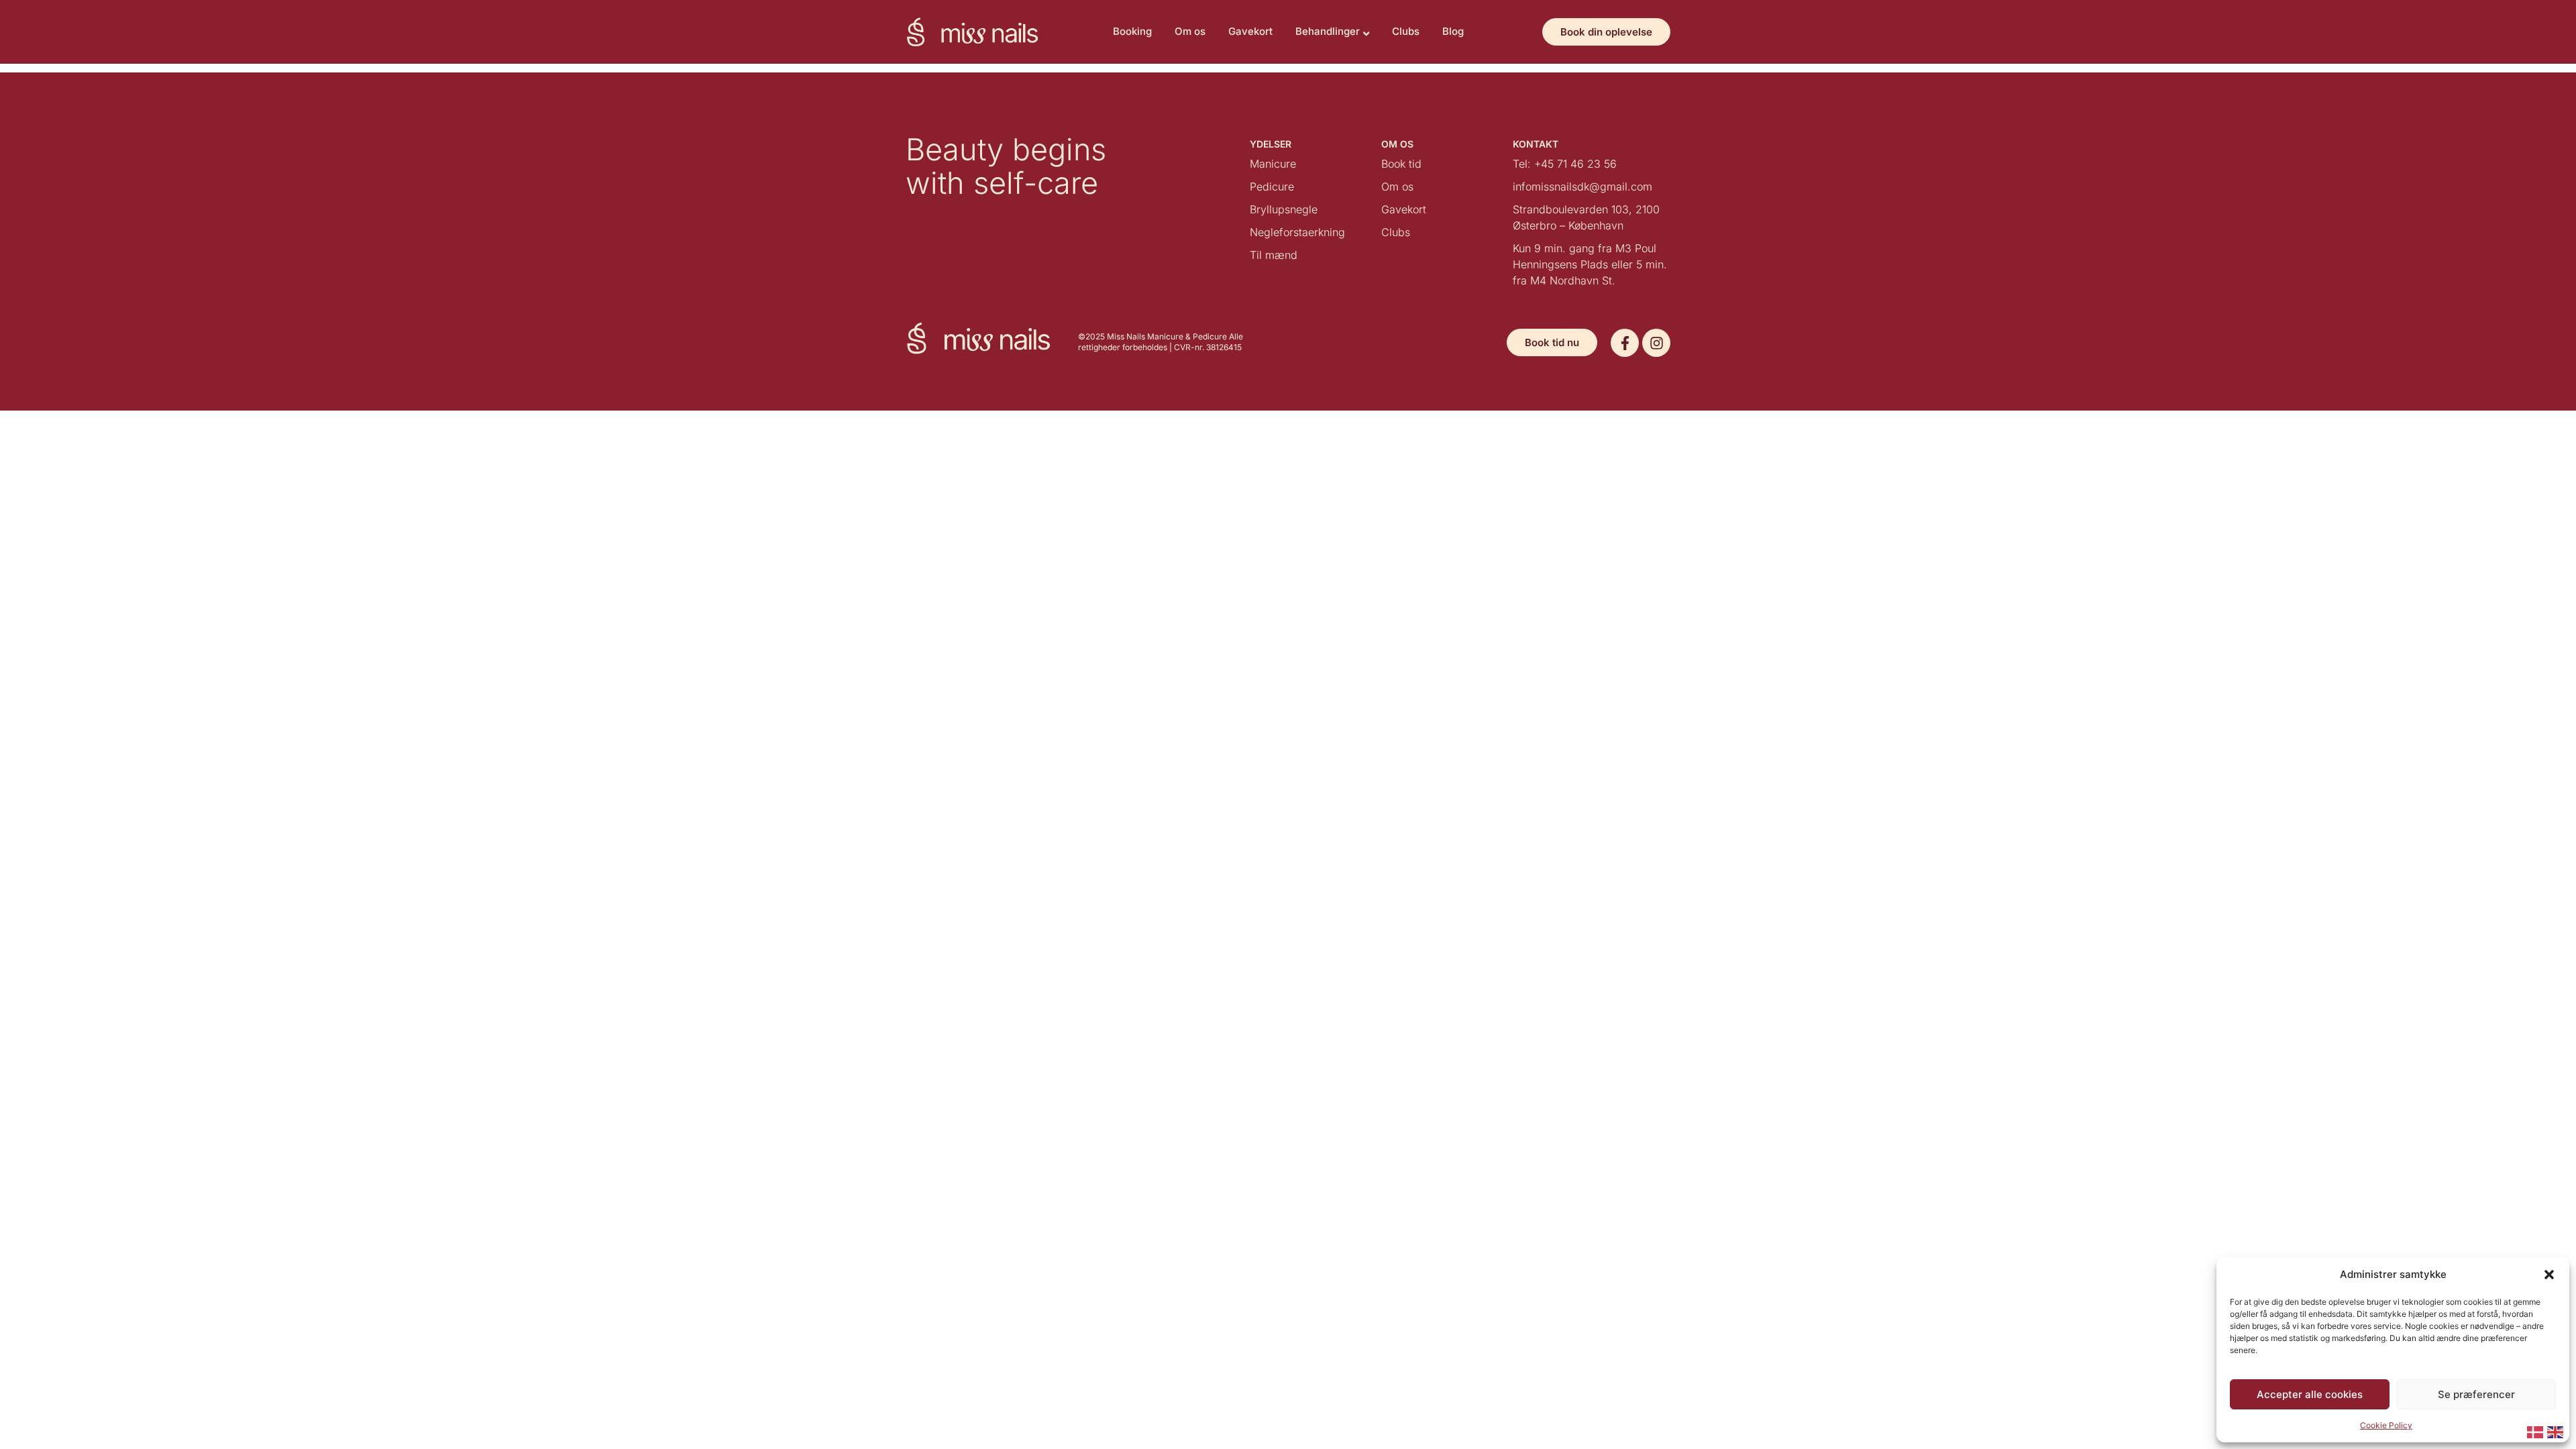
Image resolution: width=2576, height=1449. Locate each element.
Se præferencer (2476, 1394)
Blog (1453, 31)
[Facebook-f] (1625, 343)
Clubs (1406, 31)
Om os (1190, 31)
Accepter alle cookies (2310, 1394)
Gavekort (1250, 31)
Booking (1132, 31)
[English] (2556, 1431)
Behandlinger (1328, 31)
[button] (2549, 1275)
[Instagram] (1656, 343)
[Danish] (2536, 1431)
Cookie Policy (2386, 1425)
